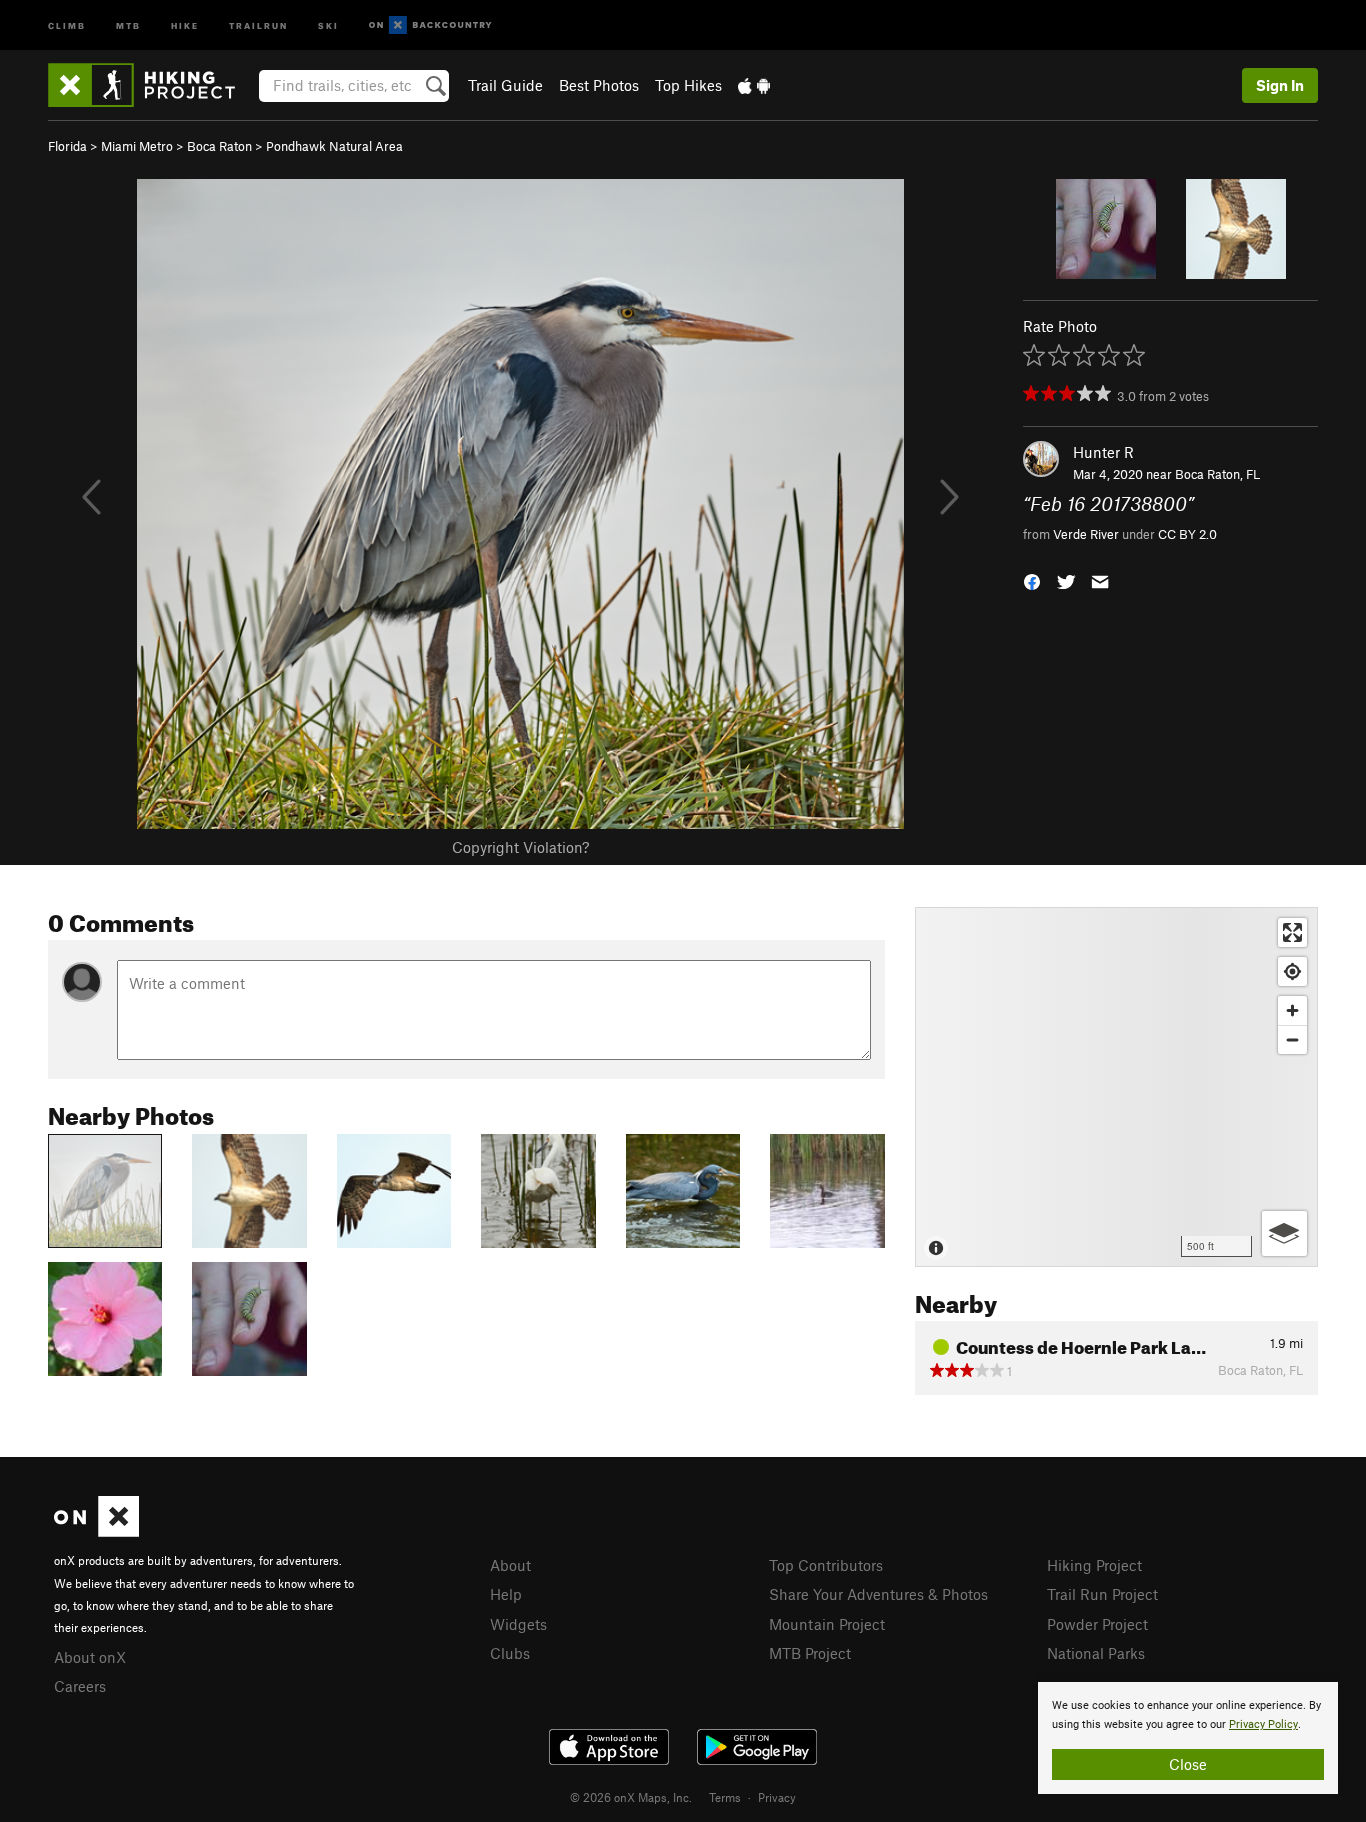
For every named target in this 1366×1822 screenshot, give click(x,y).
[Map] (1116, 1087)
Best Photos (599, 85)
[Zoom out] (1292, 1039)
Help (506, 1594)
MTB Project (810, 1653)
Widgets (518, 1624)
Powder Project (1097, 1624)
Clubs (510, 1653)
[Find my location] (1292, 971)
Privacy (777, 1797)
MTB (128, 24)
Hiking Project (1094, 1565)
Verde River (1086, 534)
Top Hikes (688, 85)
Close (1188, 1764)
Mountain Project (827, 1624)
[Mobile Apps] (754, 85)
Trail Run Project (1102, 1594)
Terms (725, 1797)
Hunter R (1103, 452)
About (510, 1565)
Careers (80, 1686)
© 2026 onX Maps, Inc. (631, 1797)
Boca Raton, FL (1217, 474)
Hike (185, 24)
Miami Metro (137, 146)
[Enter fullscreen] (1292, 932)
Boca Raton (219, 146)
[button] (1032, 579)
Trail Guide (505, 85)
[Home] (151, 85)
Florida (67, 146)
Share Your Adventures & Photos (878, 1594)
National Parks (1096, 1653)
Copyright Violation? (520, 847)
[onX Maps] (96, 1531)
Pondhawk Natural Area (334, 146)
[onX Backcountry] (430, 25)
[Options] (1284, 1233)
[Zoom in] (1292, 1010)
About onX (90, 1657)
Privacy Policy (1263, 1724)
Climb (67, 24)
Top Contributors (826, 1565)
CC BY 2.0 (1187, 534)
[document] (1188, 1738)
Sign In (1280, 85)
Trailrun (258, 24)
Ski (328, 24)
